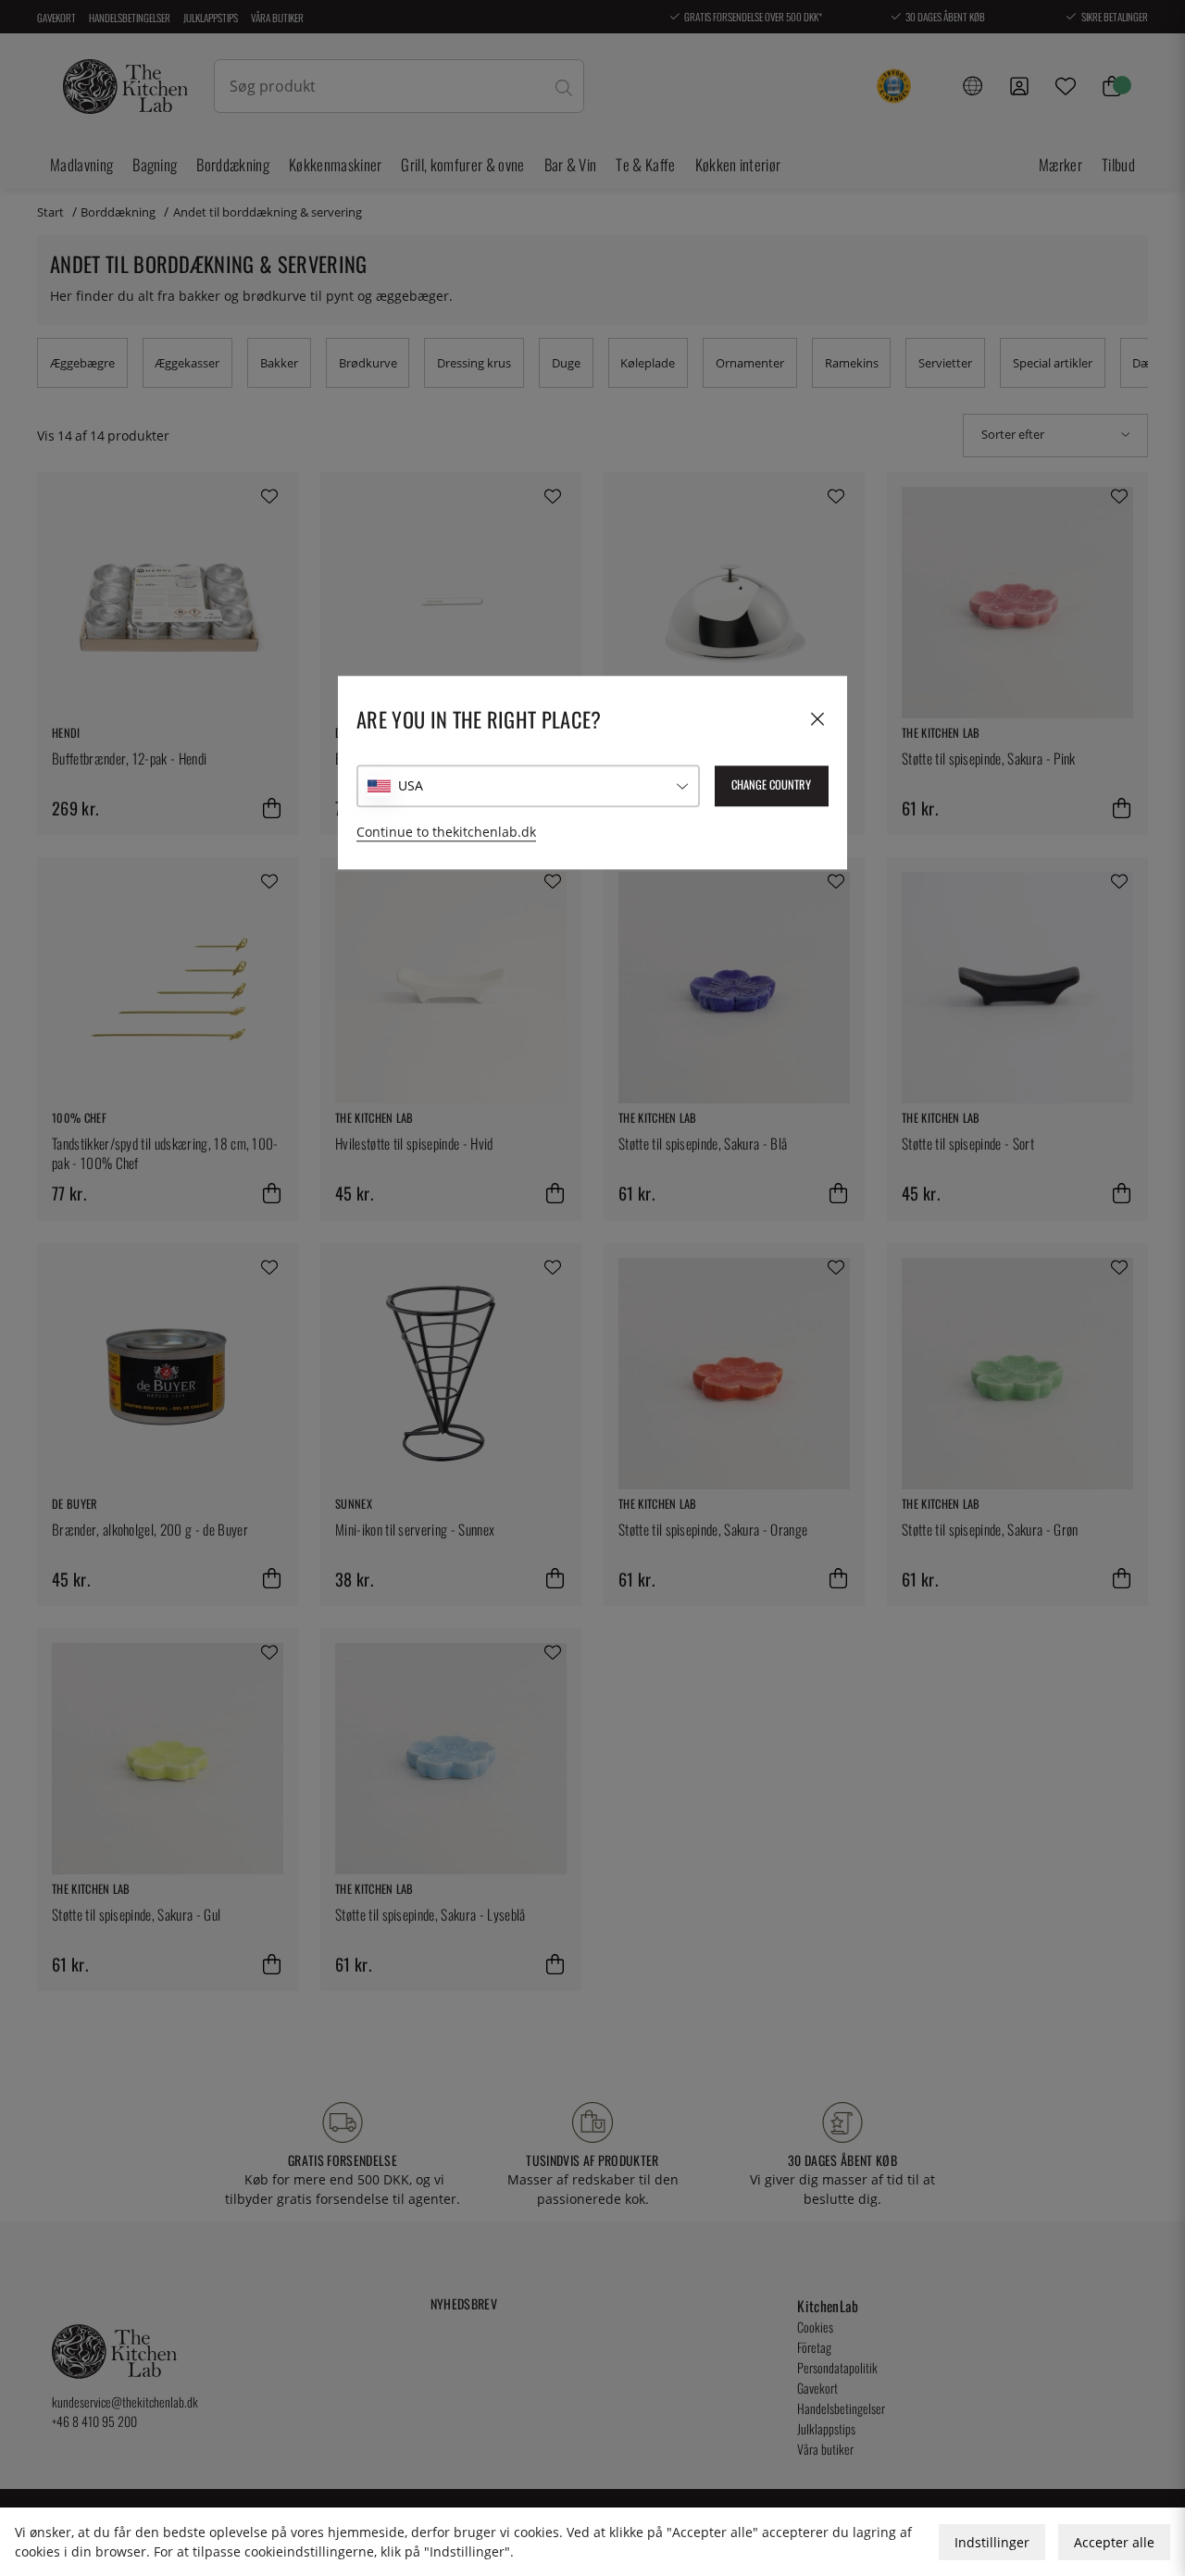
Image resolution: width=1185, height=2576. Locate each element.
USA (411, 786)
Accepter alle (1114, 2542)
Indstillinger (992, 2542)
